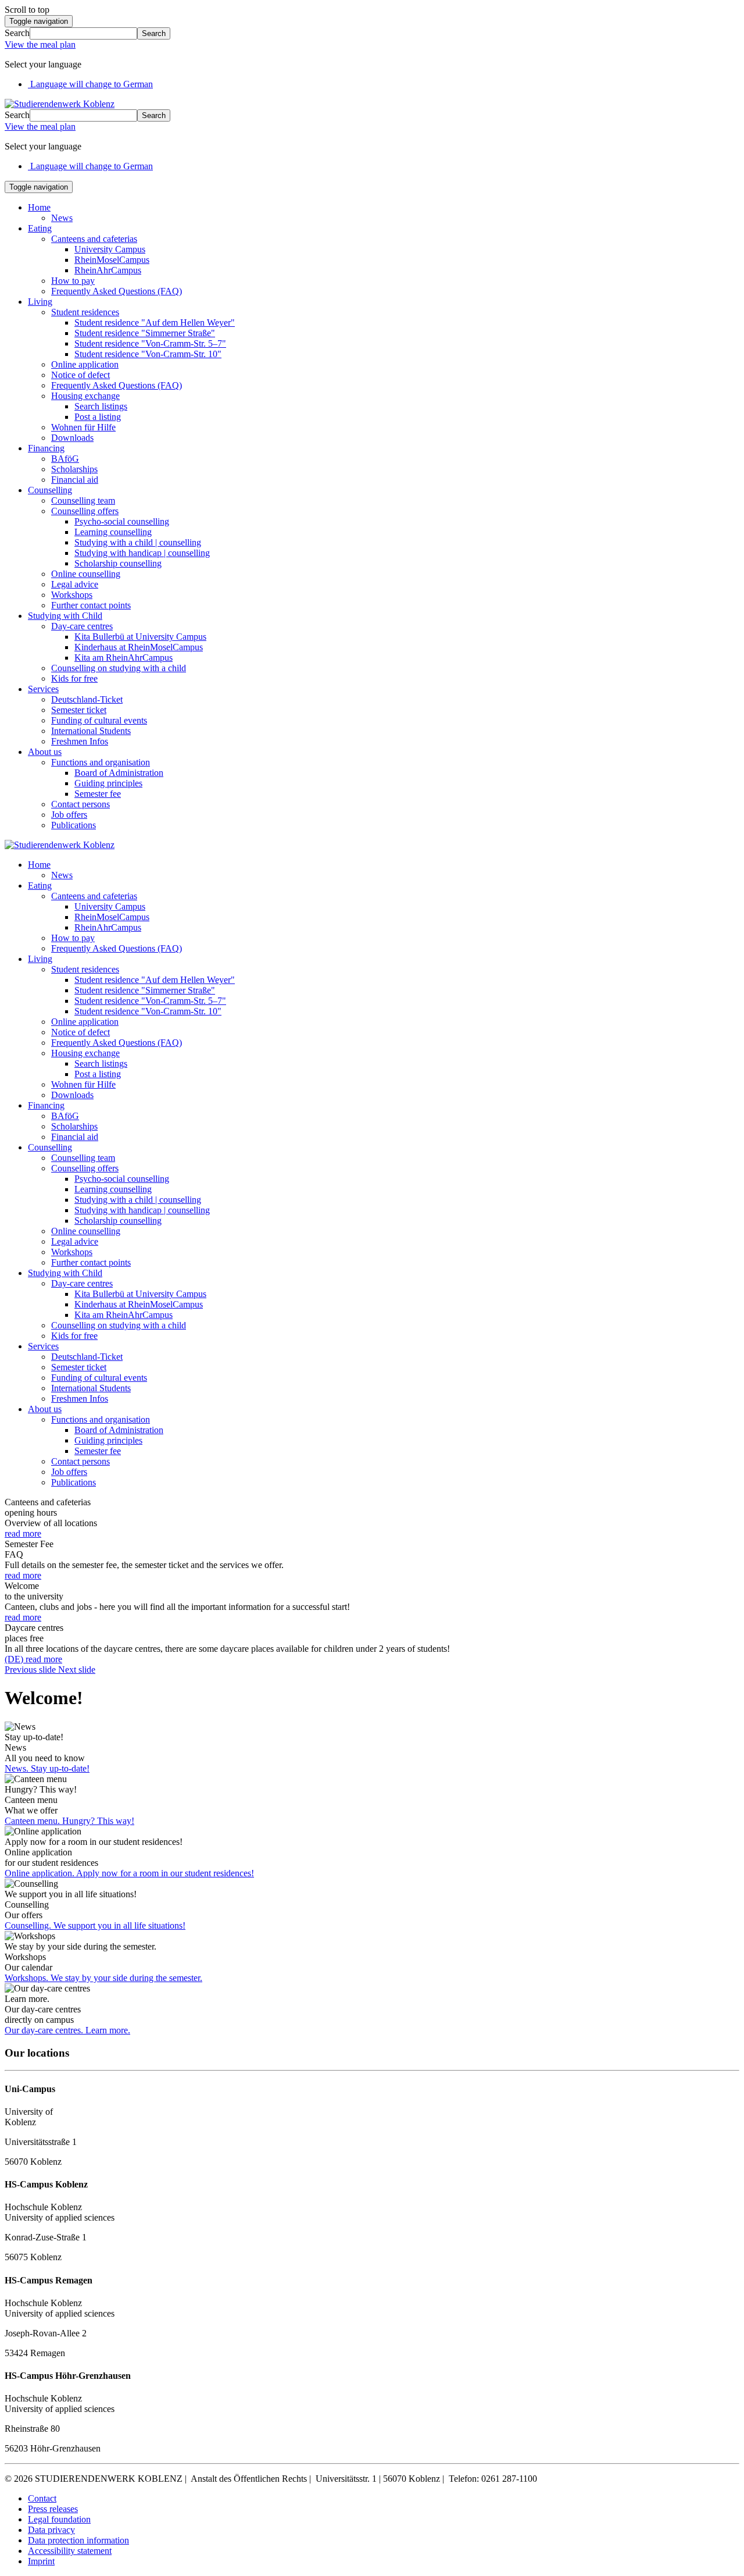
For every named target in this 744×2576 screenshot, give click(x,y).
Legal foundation (59, 2519)
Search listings (101, 406)
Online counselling (86, 574)
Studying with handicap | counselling (142, 553)
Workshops (72, 595)
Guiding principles (108, 783)
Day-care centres (82, 626)
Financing (46, 448)
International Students (91, 731)
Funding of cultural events (99, 720)
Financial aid (75, 480)
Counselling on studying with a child (119, 668)
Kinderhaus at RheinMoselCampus (139, 647)
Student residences (85, 312)
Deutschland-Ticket (87, 699)
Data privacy (51, 2530)
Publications (74, 825)
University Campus (110, 249)
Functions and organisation (101, 762)
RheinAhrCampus (108, 270)
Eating (40, 228)
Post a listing (98, 417)
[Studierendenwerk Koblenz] (60, 104)
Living (40, 302)
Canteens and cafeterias (94, 239)
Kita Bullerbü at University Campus (140, 637)
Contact (42, 2498)
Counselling (50, 490)
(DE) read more (33, 1659)
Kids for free (74, 678)
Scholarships (74, 469)
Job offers (69, 815)
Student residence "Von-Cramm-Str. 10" (148, 354)
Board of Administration (119, 773)
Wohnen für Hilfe (83, 427)
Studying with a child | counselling (138, 542)
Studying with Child (65, 616)
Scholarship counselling (118, 563)
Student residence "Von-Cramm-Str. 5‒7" (150, 343)
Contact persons (81, 804)
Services (43, 689)
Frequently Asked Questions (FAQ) (117, 291)
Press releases (53, 2509)
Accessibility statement (70, 2551)
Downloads (72, 438)
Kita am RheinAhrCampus (124, 658)
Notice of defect (81, 375)
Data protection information (78, 2540)
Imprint (41, 2561)
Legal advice (75, 584)
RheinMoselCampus (112, 260)
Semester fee (98, 794)
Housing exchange (85, 396)
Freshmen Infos (80, 741)
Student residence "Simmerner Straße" (145, 333)
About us (45, 752)
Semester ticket (79, 710)
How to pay (73, 281)
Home (39, 207)
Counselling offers (85, 511)
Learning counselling (113, 532)
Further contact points (91, 605)
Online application (85, 364)
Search (17, 33)
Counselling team (83, 500)
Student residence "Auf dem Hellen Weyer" (155, 323)
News (62, 218)
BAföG (65, 459)
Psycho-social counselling (122, 521)
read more (23, 1533)
